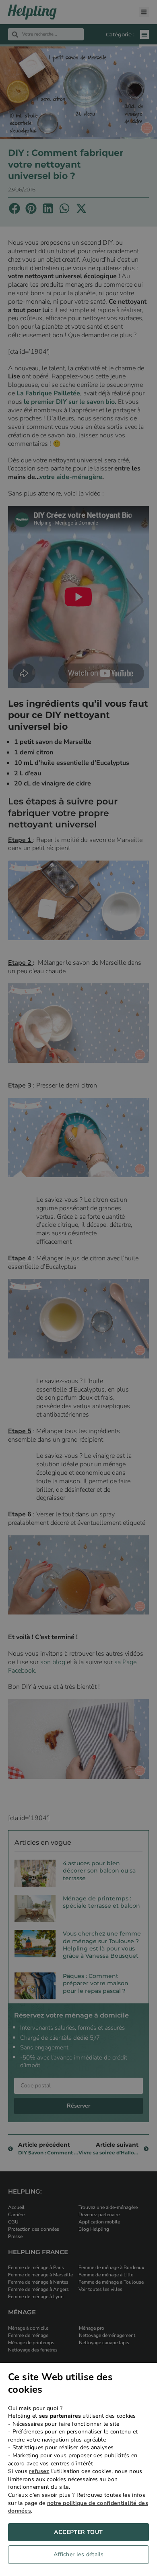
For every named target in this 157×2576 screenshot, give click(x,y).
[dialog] (78, 2469)
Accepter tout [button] (78, 2532)
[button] (78, 2557)
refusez (39, 2471)
